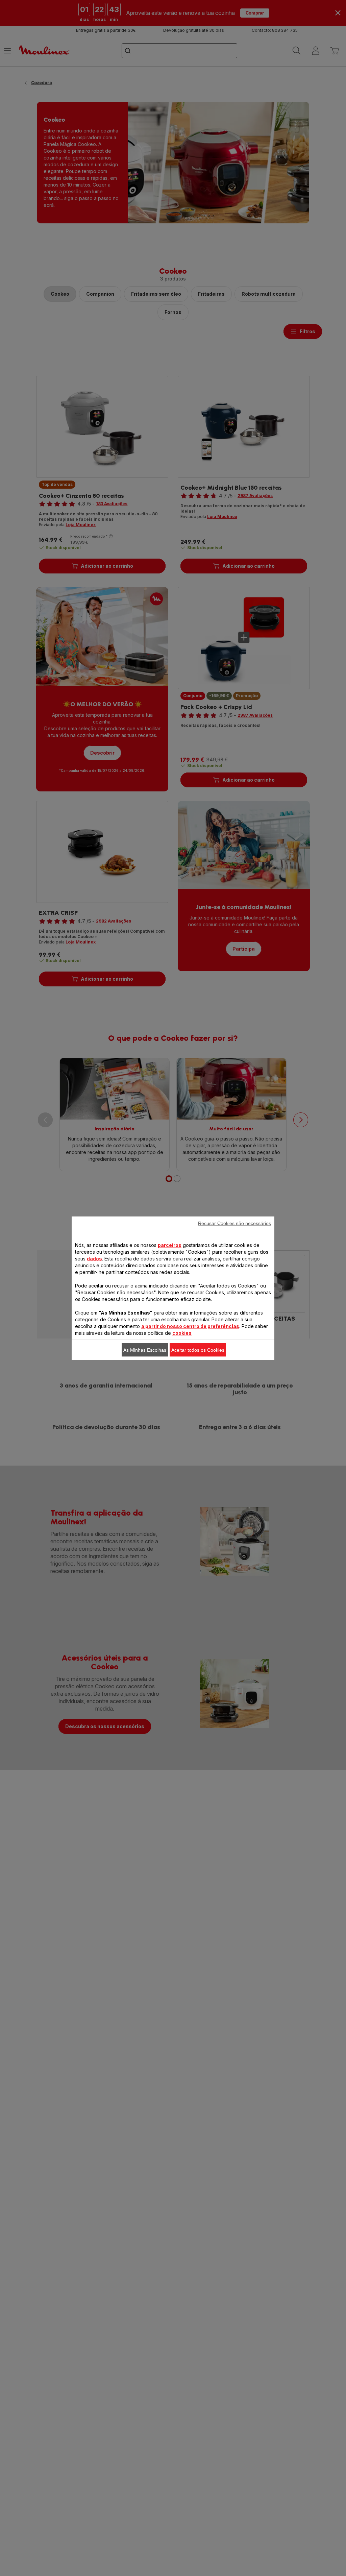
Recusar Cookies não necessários (234, 1223)
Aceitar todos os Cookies (198, 1350)
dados (94, 1258)
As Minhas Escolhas (145, 1350)
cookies (182, 1333)
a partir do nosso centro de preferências (190, 1326)
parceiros (170, 1245)
